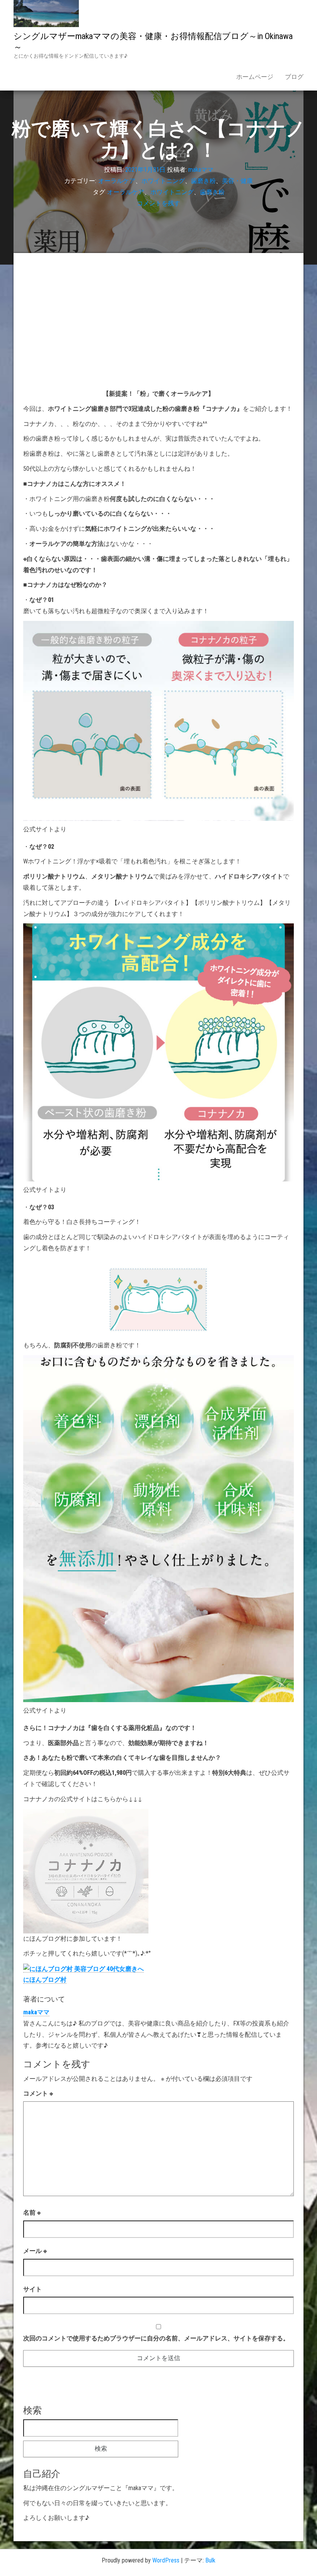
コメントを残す (158, 203)
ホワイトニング (163, 181)
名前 (32, 2213)
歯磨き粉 (203, 181)
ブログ (294, 77)
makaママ (201, 170)
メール (35, 2251)
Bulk (210, 2560)
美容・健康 (237, 181)
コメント (38, 2093)
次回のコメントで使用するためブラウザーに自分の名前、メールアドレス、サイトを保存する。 (156, 2338)
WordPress (166, 2560)
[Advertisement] (158, 321)
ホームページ (255, 77)
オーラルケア (117, 181)
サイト (32, 2289)
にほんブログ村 (45, 1980)
